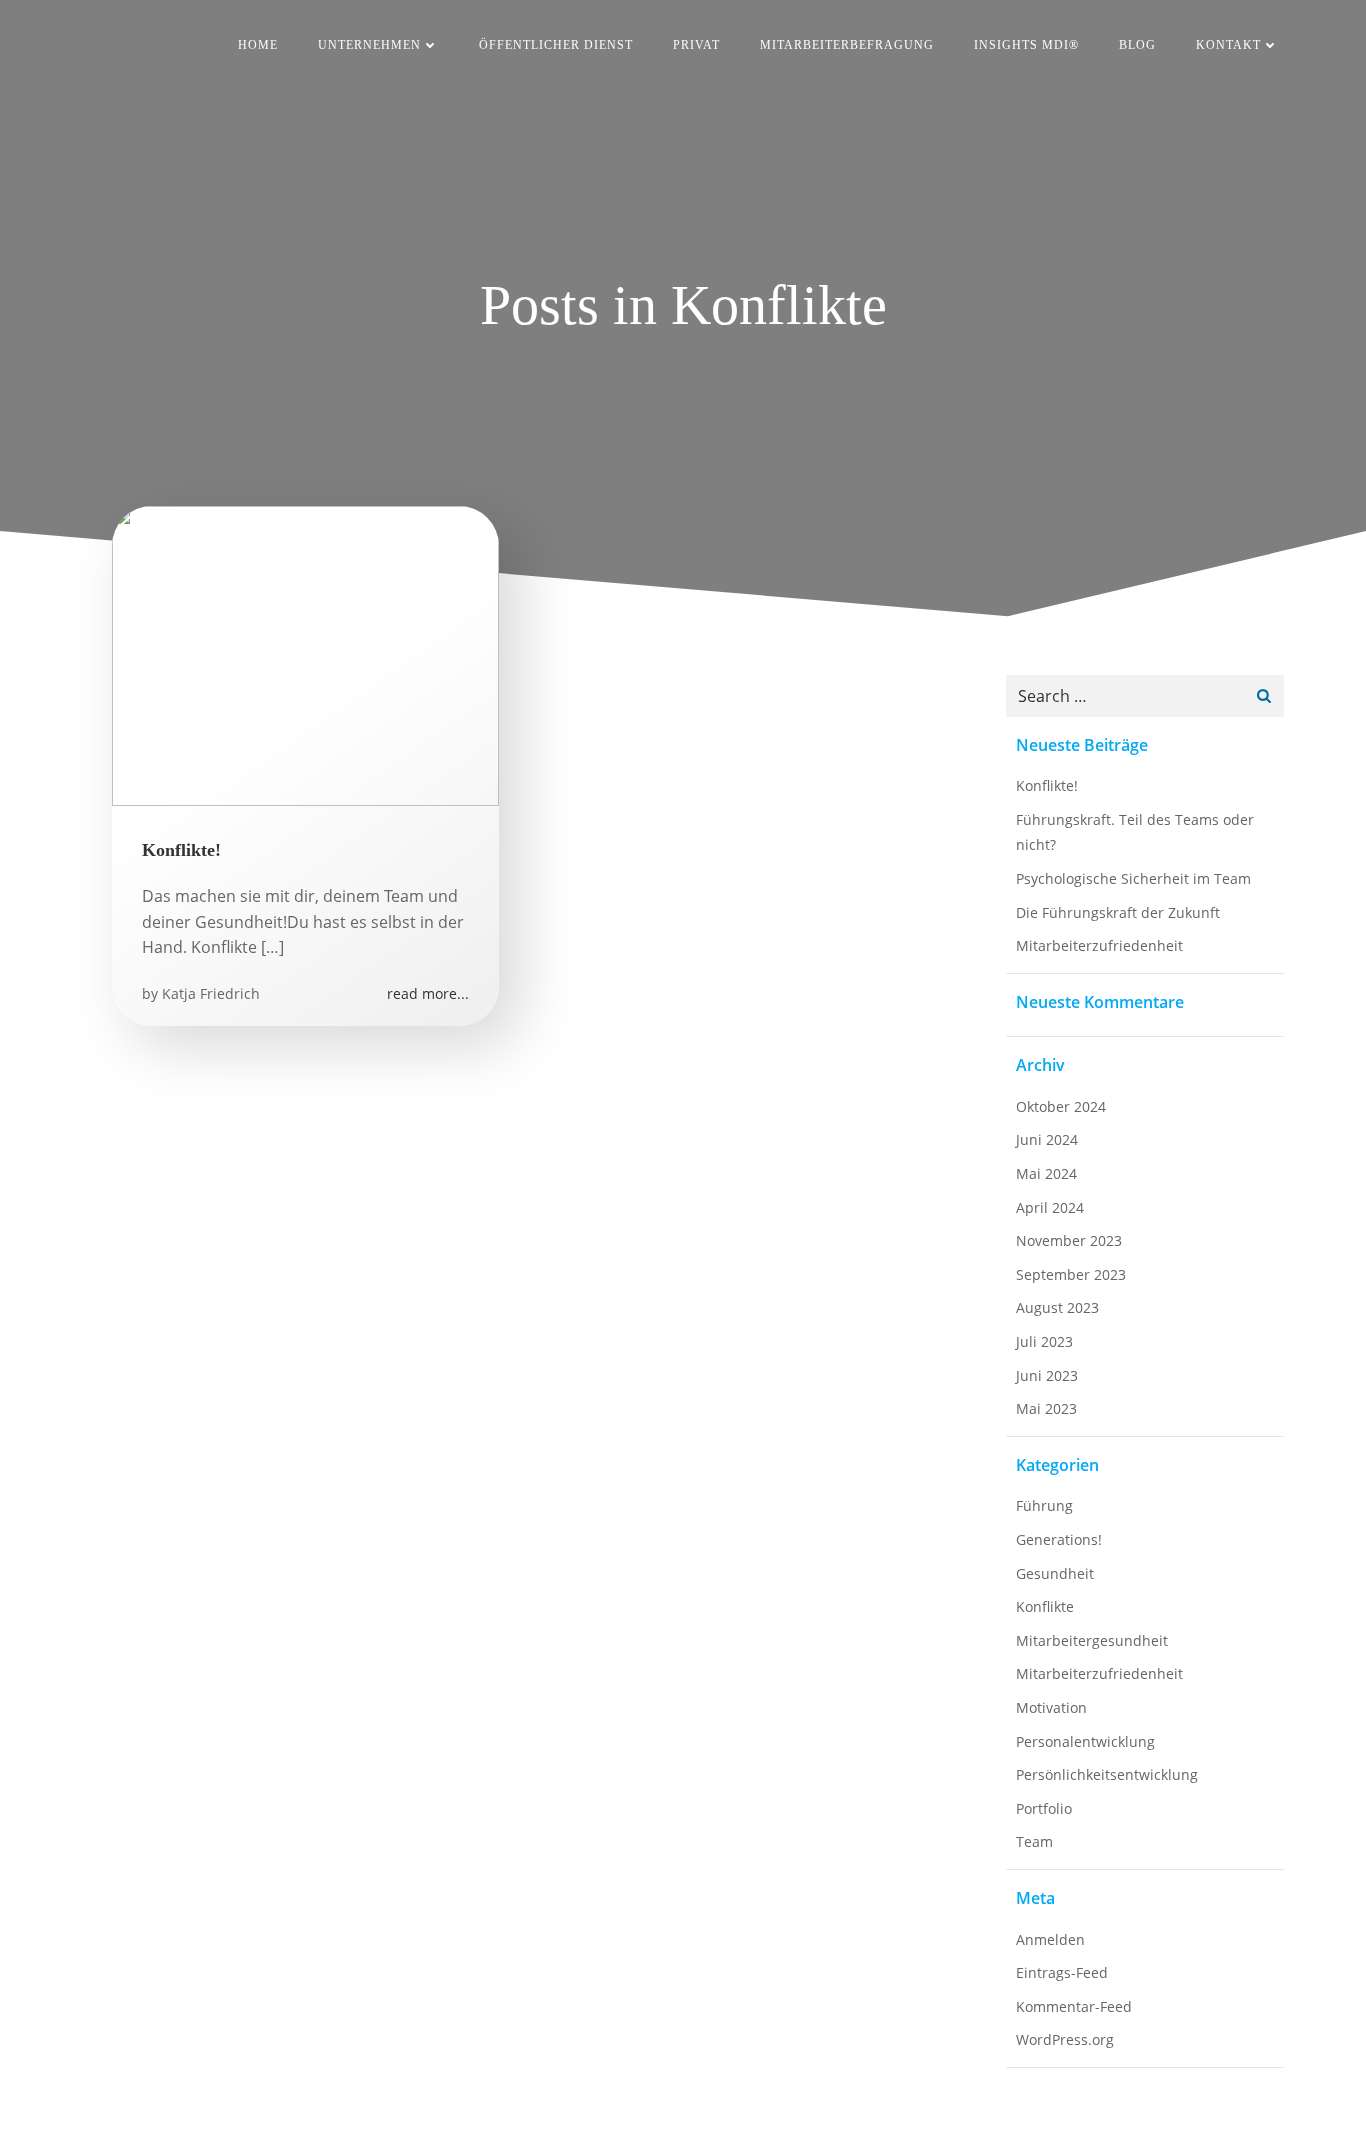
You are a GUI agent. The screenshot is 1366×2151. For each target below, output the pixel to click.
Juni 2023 (1047, 1375)
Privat (696, 45)
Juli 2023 (1044, 1341)
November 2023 (1069, 1240)
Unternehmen (369, 45)
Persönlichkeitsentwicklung (1107, 1774)
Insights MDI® (1026, 45)
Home (258, 45)
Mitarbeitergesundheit (1092, 1640)
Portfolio (1044, 1808)
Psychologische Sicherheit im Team (1133, 878)
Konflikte (1045, 1606)
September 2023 (1071, 1274)
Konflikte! (1047, 785)
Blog (1137, 45)
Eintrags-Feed (1062, 1972)
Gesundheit (1055, 1573)
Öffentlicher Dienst (556, 45)
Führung (1044, 1505)
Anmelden (1050, 1939)
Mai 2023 (1046, 1408)
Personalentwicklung (1085, 1741)
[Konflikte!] (305, 654)
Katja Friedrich (211, 993)
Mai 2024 (1046, 1173)
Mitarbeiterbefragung (847, 45)
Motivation (1051, 1707)
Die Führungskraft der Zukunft (1120, 912)
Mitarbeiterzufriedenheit (1099, 945)
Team (1034, 1841)
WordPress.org (1065, 2039)
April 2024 (1050, 1207)
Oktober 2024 (1061, 1106)
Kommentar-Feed (1074, 2006)
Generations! (1059, 1539)
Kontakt (1228, 45)
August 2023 (1057, 1307)
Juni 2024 (1047, 1139)
